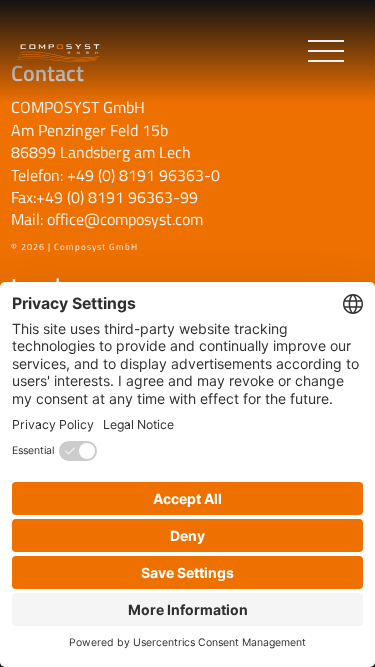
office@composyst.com (125, 219)
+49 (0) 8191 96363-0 (143, 175)
